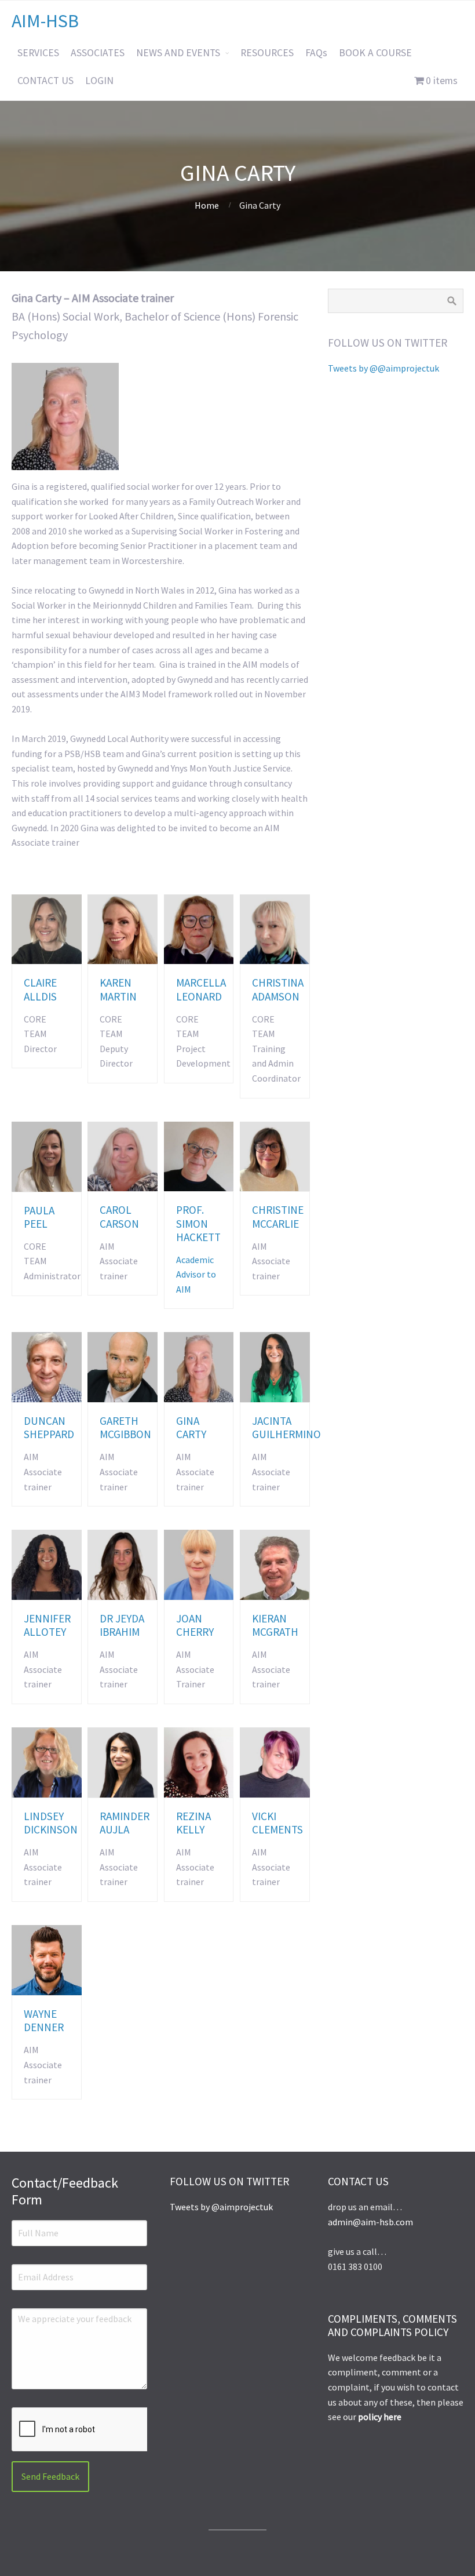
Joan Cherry (195, 1625)
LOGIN (99, 81)
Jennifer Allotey (47, 1625)
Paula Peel (39, 1217)
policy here (380, 2417)
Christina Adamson (278, 989)
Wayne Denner (44, 2020)
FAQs (316, 53)
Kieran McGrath (275, 1625)
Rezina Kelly (193, 1823)
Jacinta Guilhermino (286, 1427)
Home (207, 205)
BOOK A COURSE (375, 53)
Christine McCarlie (278, 1216)
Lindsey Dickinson (51, 1823)
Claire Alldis (40, 989)
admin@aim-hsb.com (370, 2222)
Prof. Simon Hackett (198, 1223)
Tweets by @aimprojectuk (221, 2207)
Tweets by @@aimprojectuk (383, 368)
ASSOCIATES (98, 53)
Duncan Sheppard (49, 1427)
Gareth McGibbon (125, 1427)
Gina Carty (191, 1427)
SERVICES (38, 53)
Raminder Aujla (125, 1823)
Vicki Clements (277, 1823)
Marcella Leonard (201, 989)
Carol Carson (119, 1216)
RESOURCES (267, 53)
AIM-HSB (45, 21)
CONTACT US (45, 81)
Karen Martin (118, 989)
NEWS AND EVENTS (178, 53)
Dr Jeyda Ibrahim (122, 1625)
